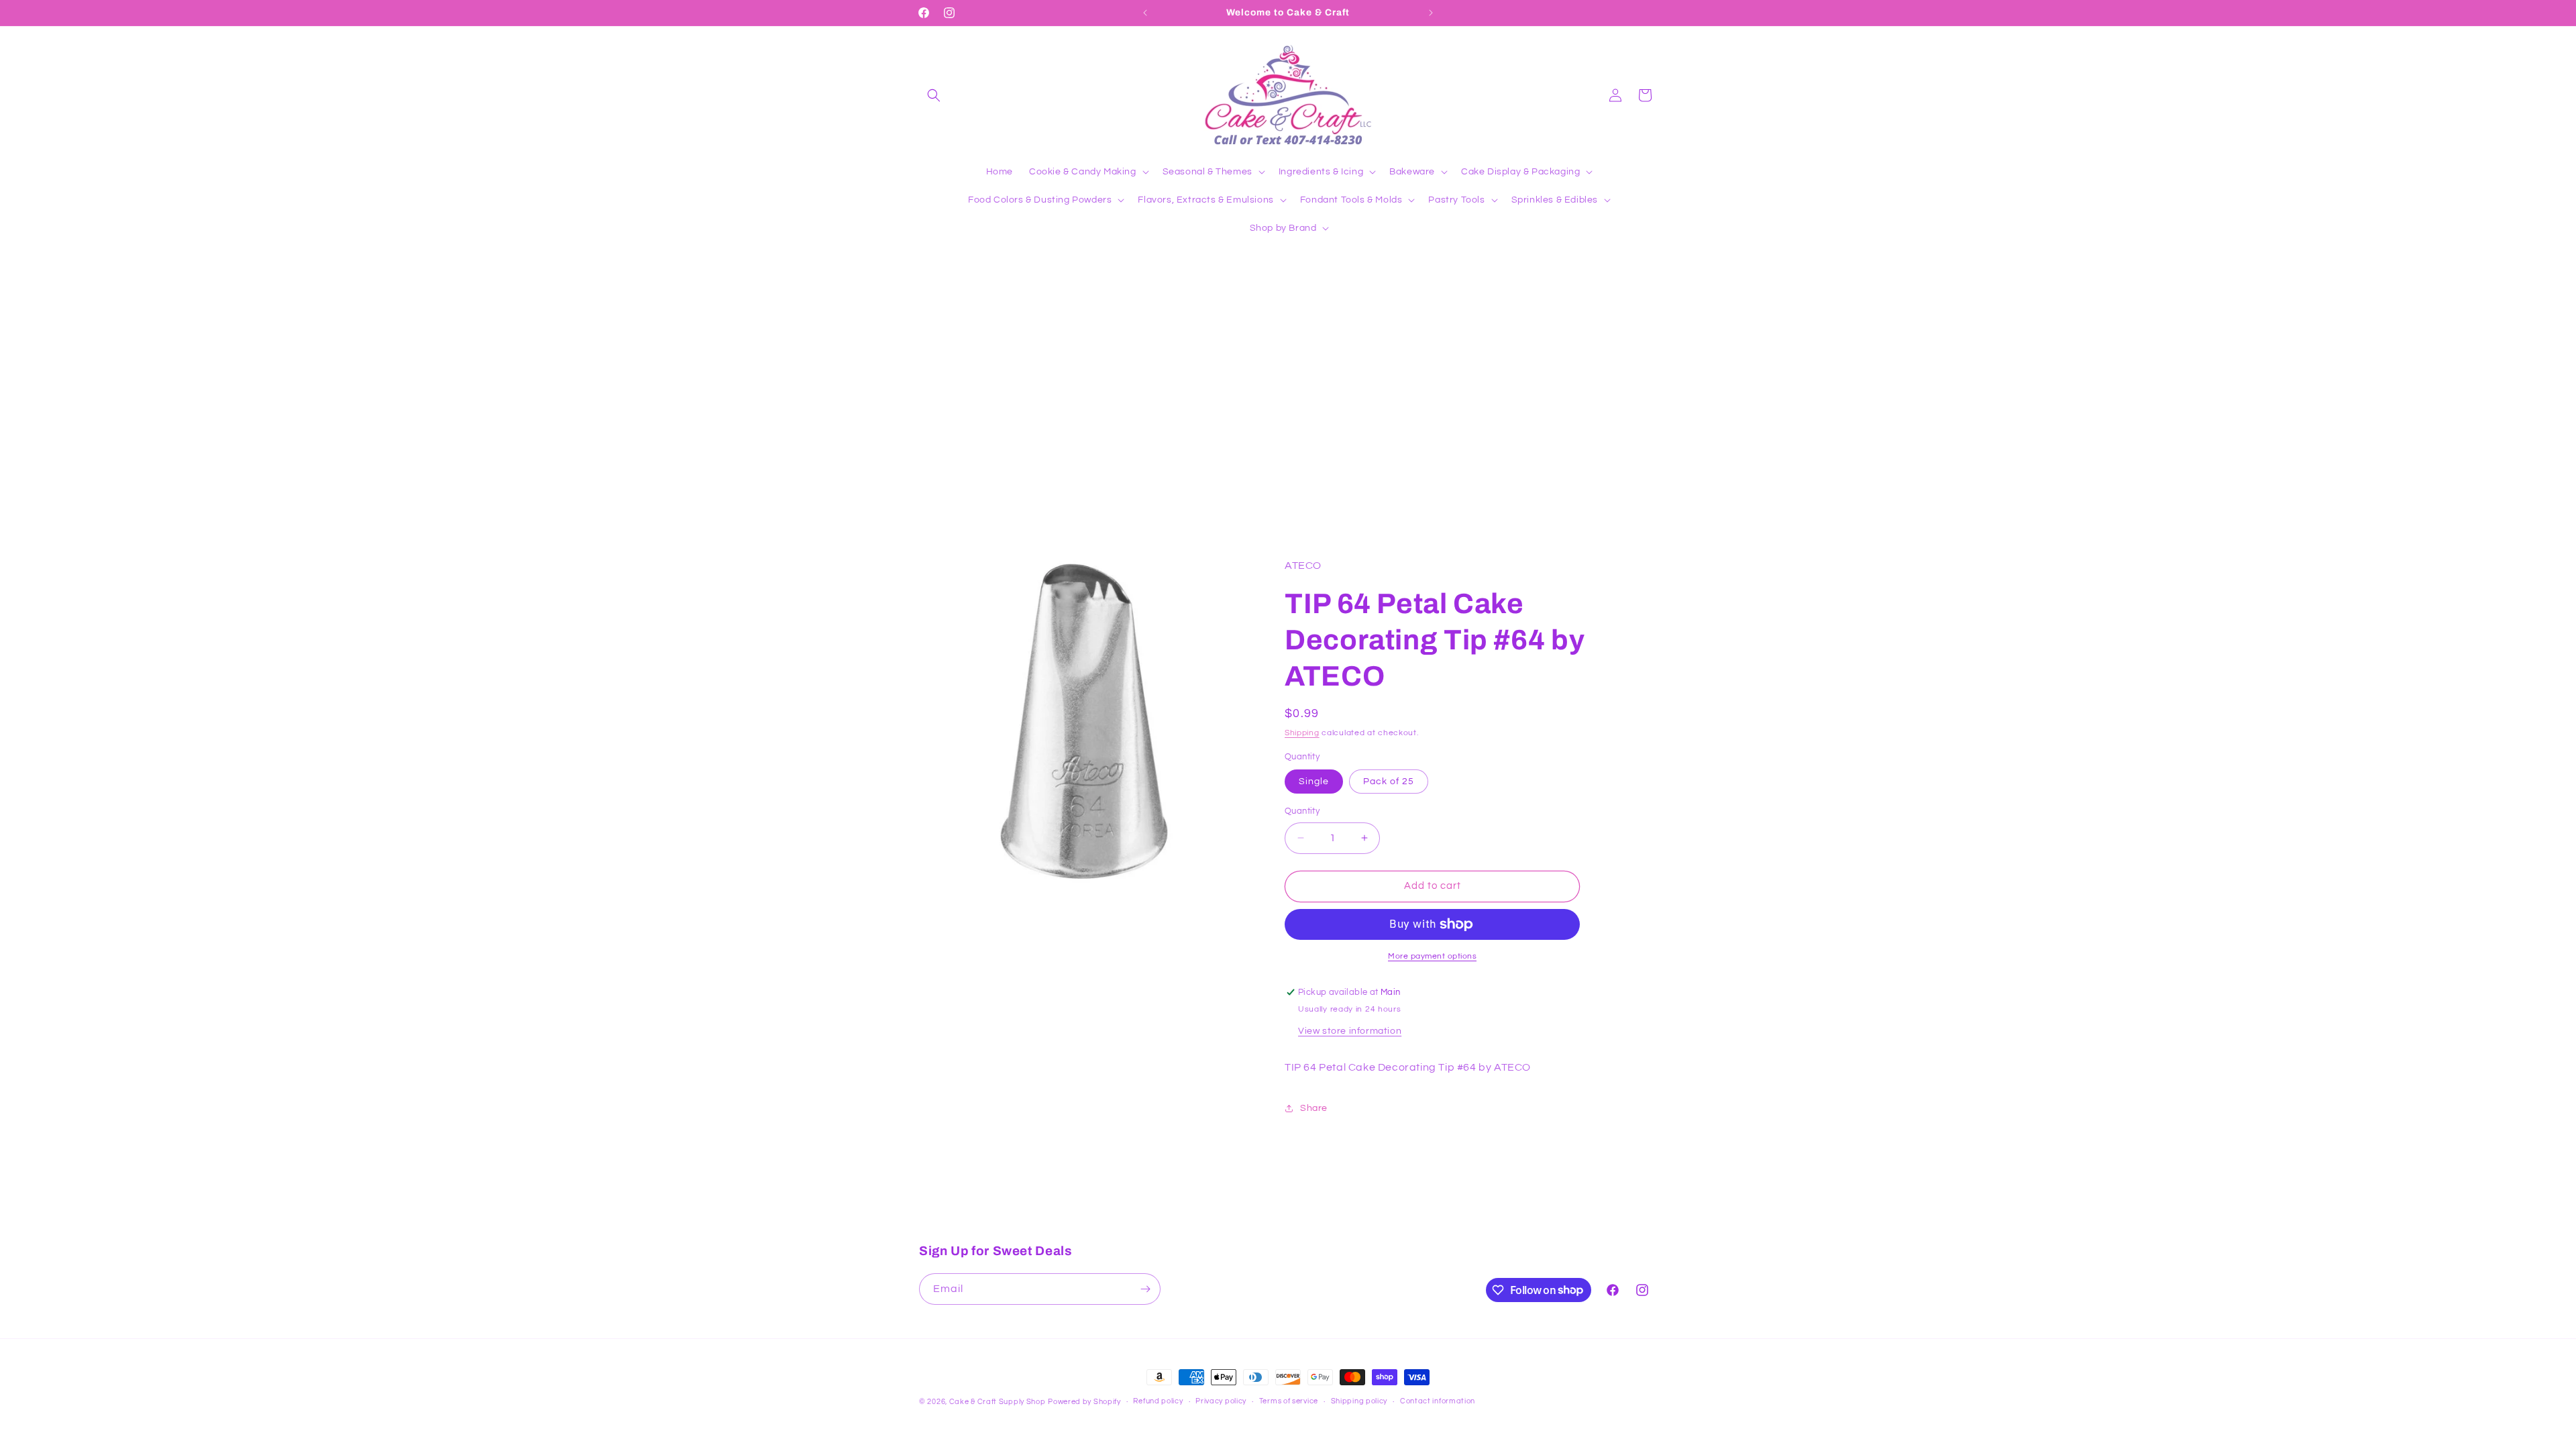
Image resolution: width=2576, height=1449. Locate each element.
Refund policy (1158, 1401)
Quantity (1302, 811)
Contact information (1438, 1401)
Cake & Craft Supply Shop (998, 1402)
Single (1314, 782)
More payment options (1432, 956)
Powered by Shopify (1084, 1402)
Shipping (1302, 733)
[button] (934, 95)
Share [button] (1314, 1108)
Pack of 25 (1389, 782)
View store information (1350, 1031)
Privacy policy (1221, 1401)
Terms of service (1289, 1401)
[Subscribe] (1145, 1289)
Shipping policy (1359, 1401)
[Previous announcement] (1145, 13)
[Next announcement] (1431, 13)
